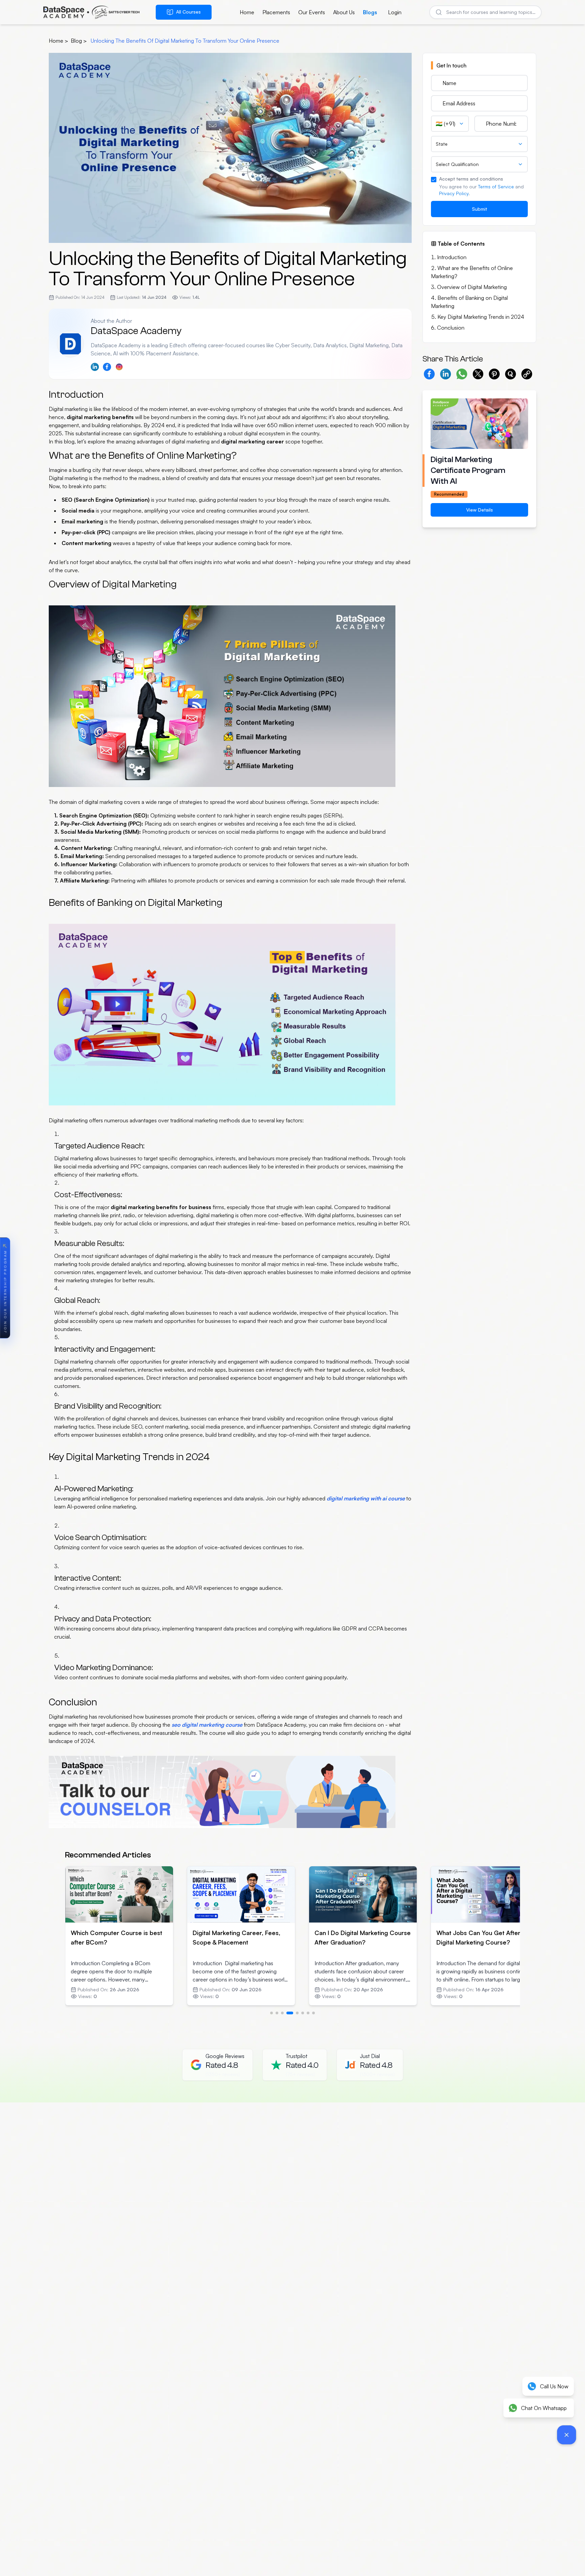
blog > (79, 41)
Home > (58, 41)
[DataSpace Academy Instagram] (119, 367)
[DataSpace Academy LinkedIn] (95, 367)
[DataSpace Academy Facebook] (107, 367)
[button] (527, 374)
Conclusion (451, 328)
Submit (480, 209)
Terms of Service (496, 186)
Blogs (370, 12)
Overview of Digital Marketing (472, 287)
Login (395, 12)
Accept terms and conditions (471, 179)
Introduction (452, 257)
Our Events (312, 12)
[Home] (91, 12)
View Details (480, 510)
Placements (276, 12)
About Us (344, 12)
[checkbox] (434, 180)
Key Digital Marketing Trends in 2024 (481, 317)
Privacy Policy (454, 193)
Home (247, 12)
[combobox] (450, 124)
